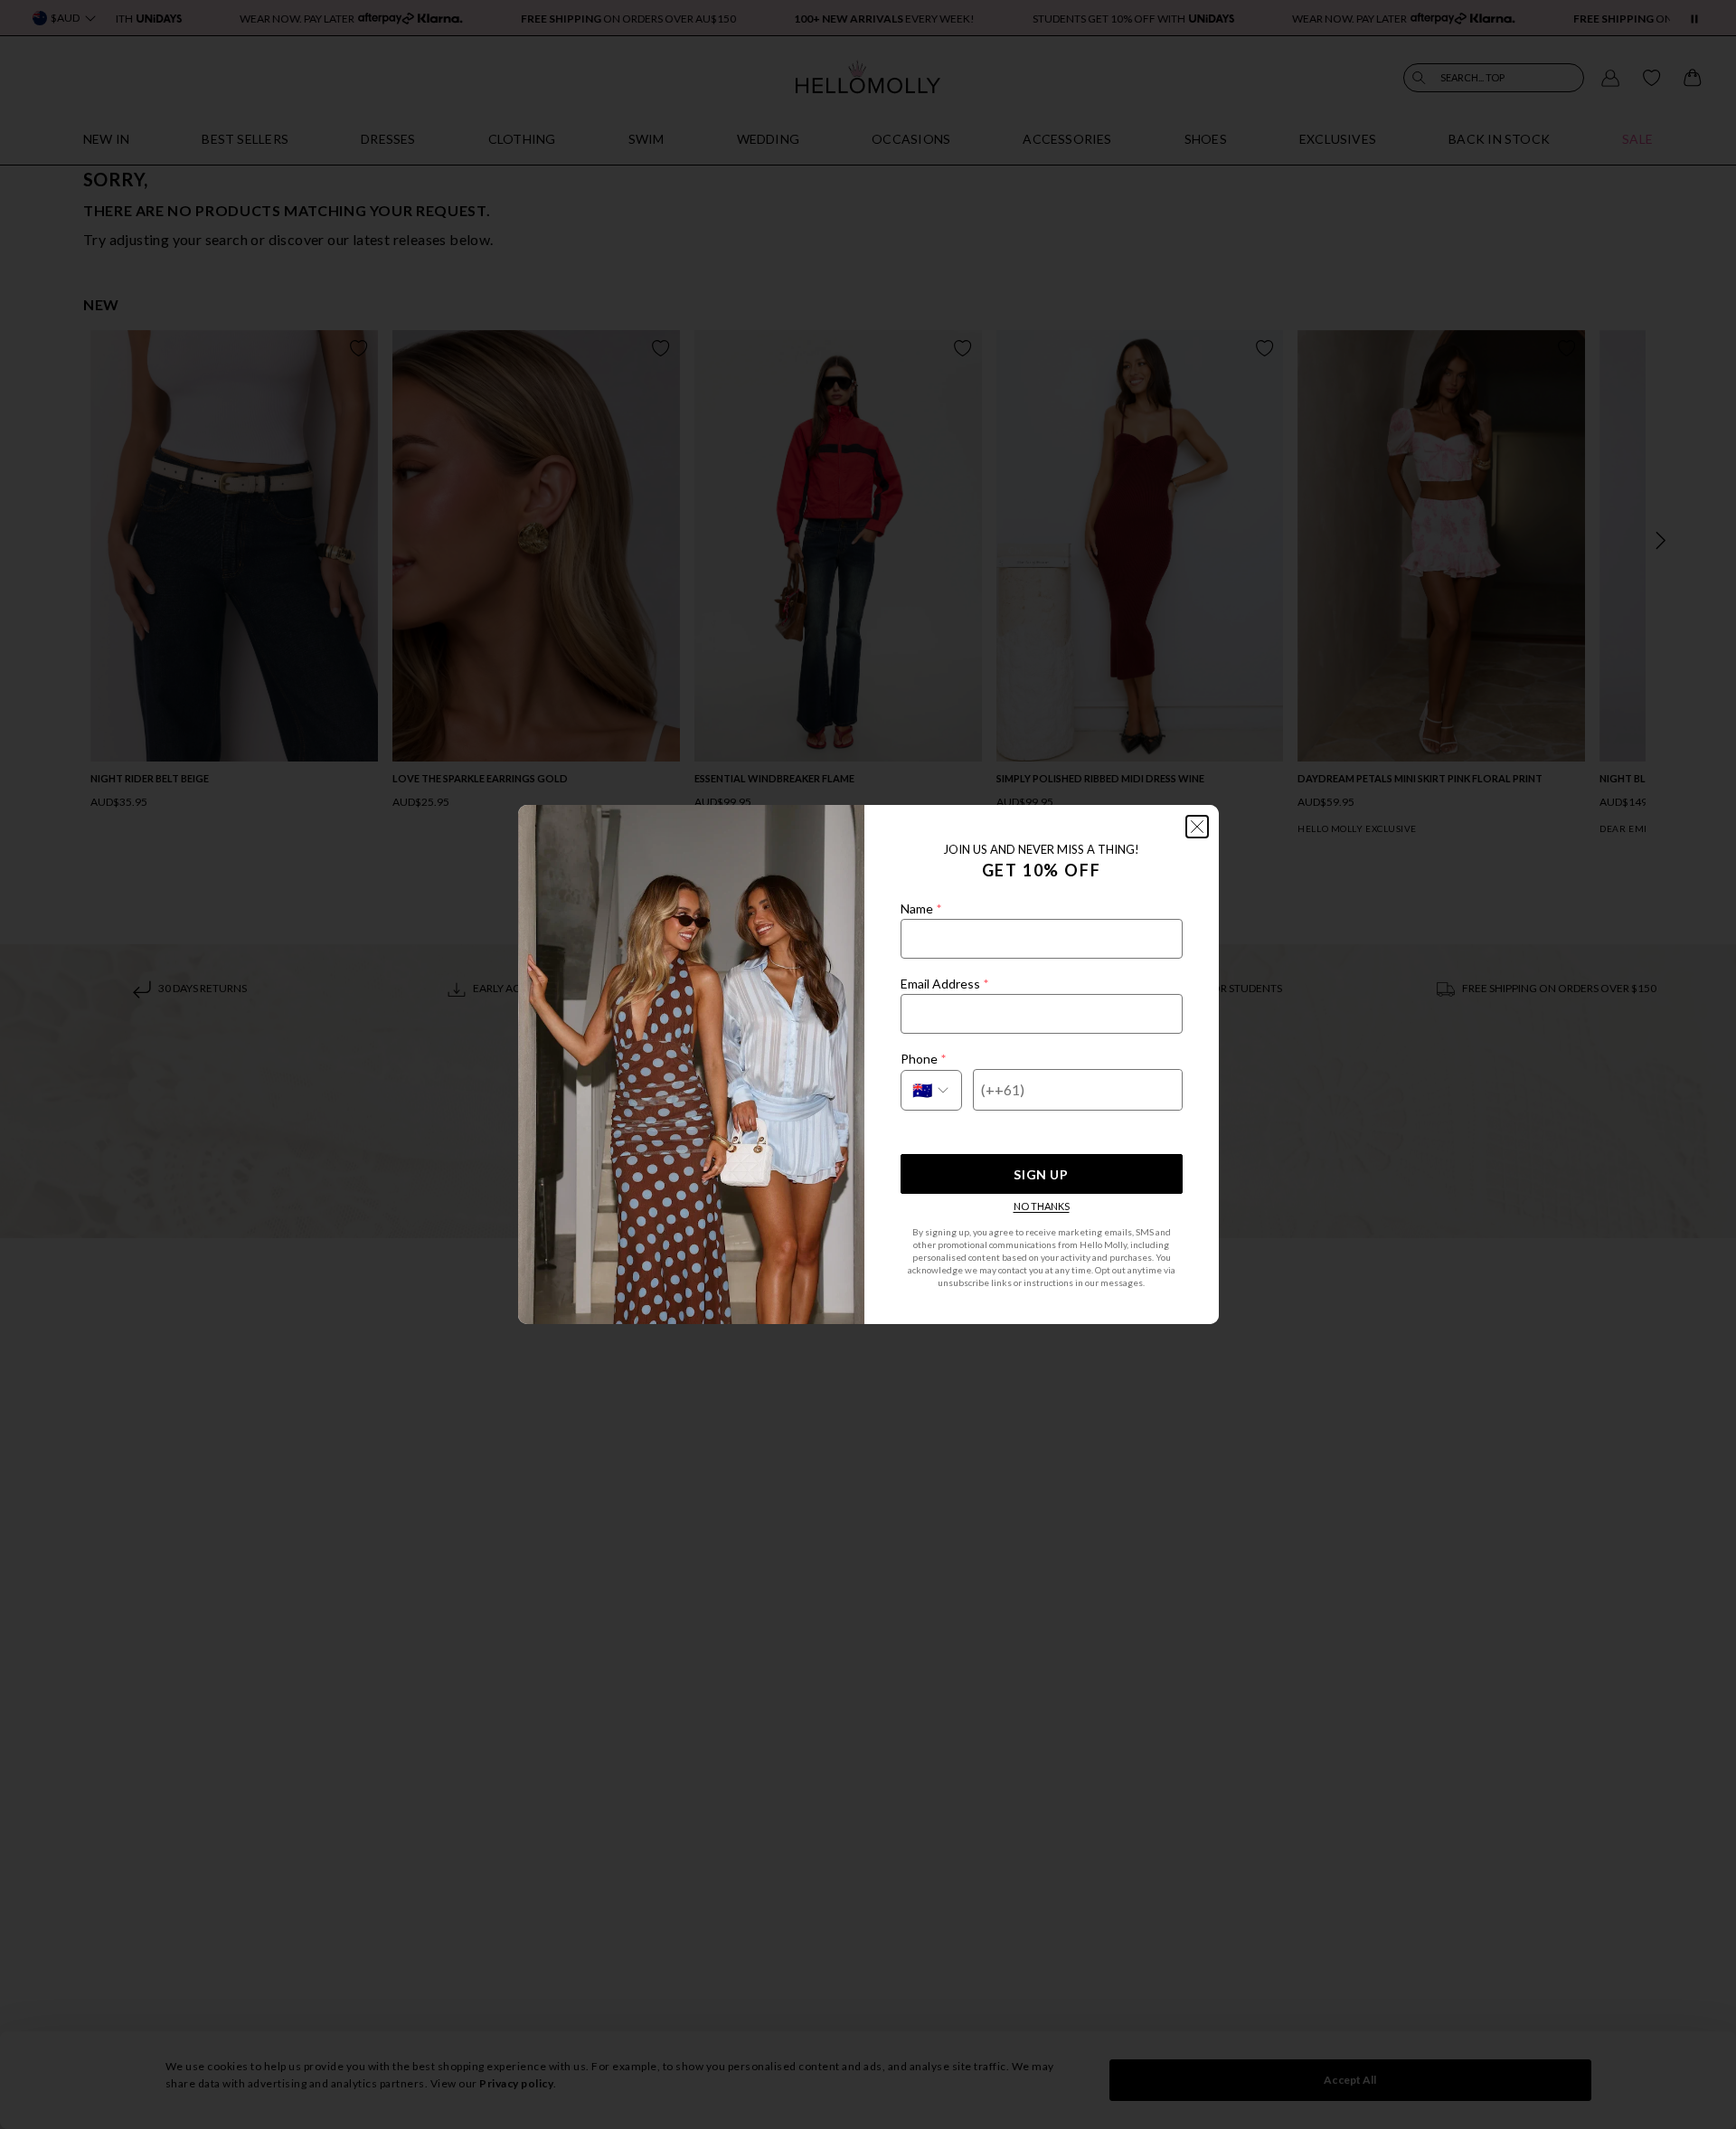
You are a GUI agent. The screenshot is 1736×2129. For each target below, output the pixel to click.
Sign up (1041, 1174)
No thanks (1042, 1206)
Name (921, 908)
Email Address (944, 984)
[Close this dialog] (1197, 827)
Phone (923, 1059)
